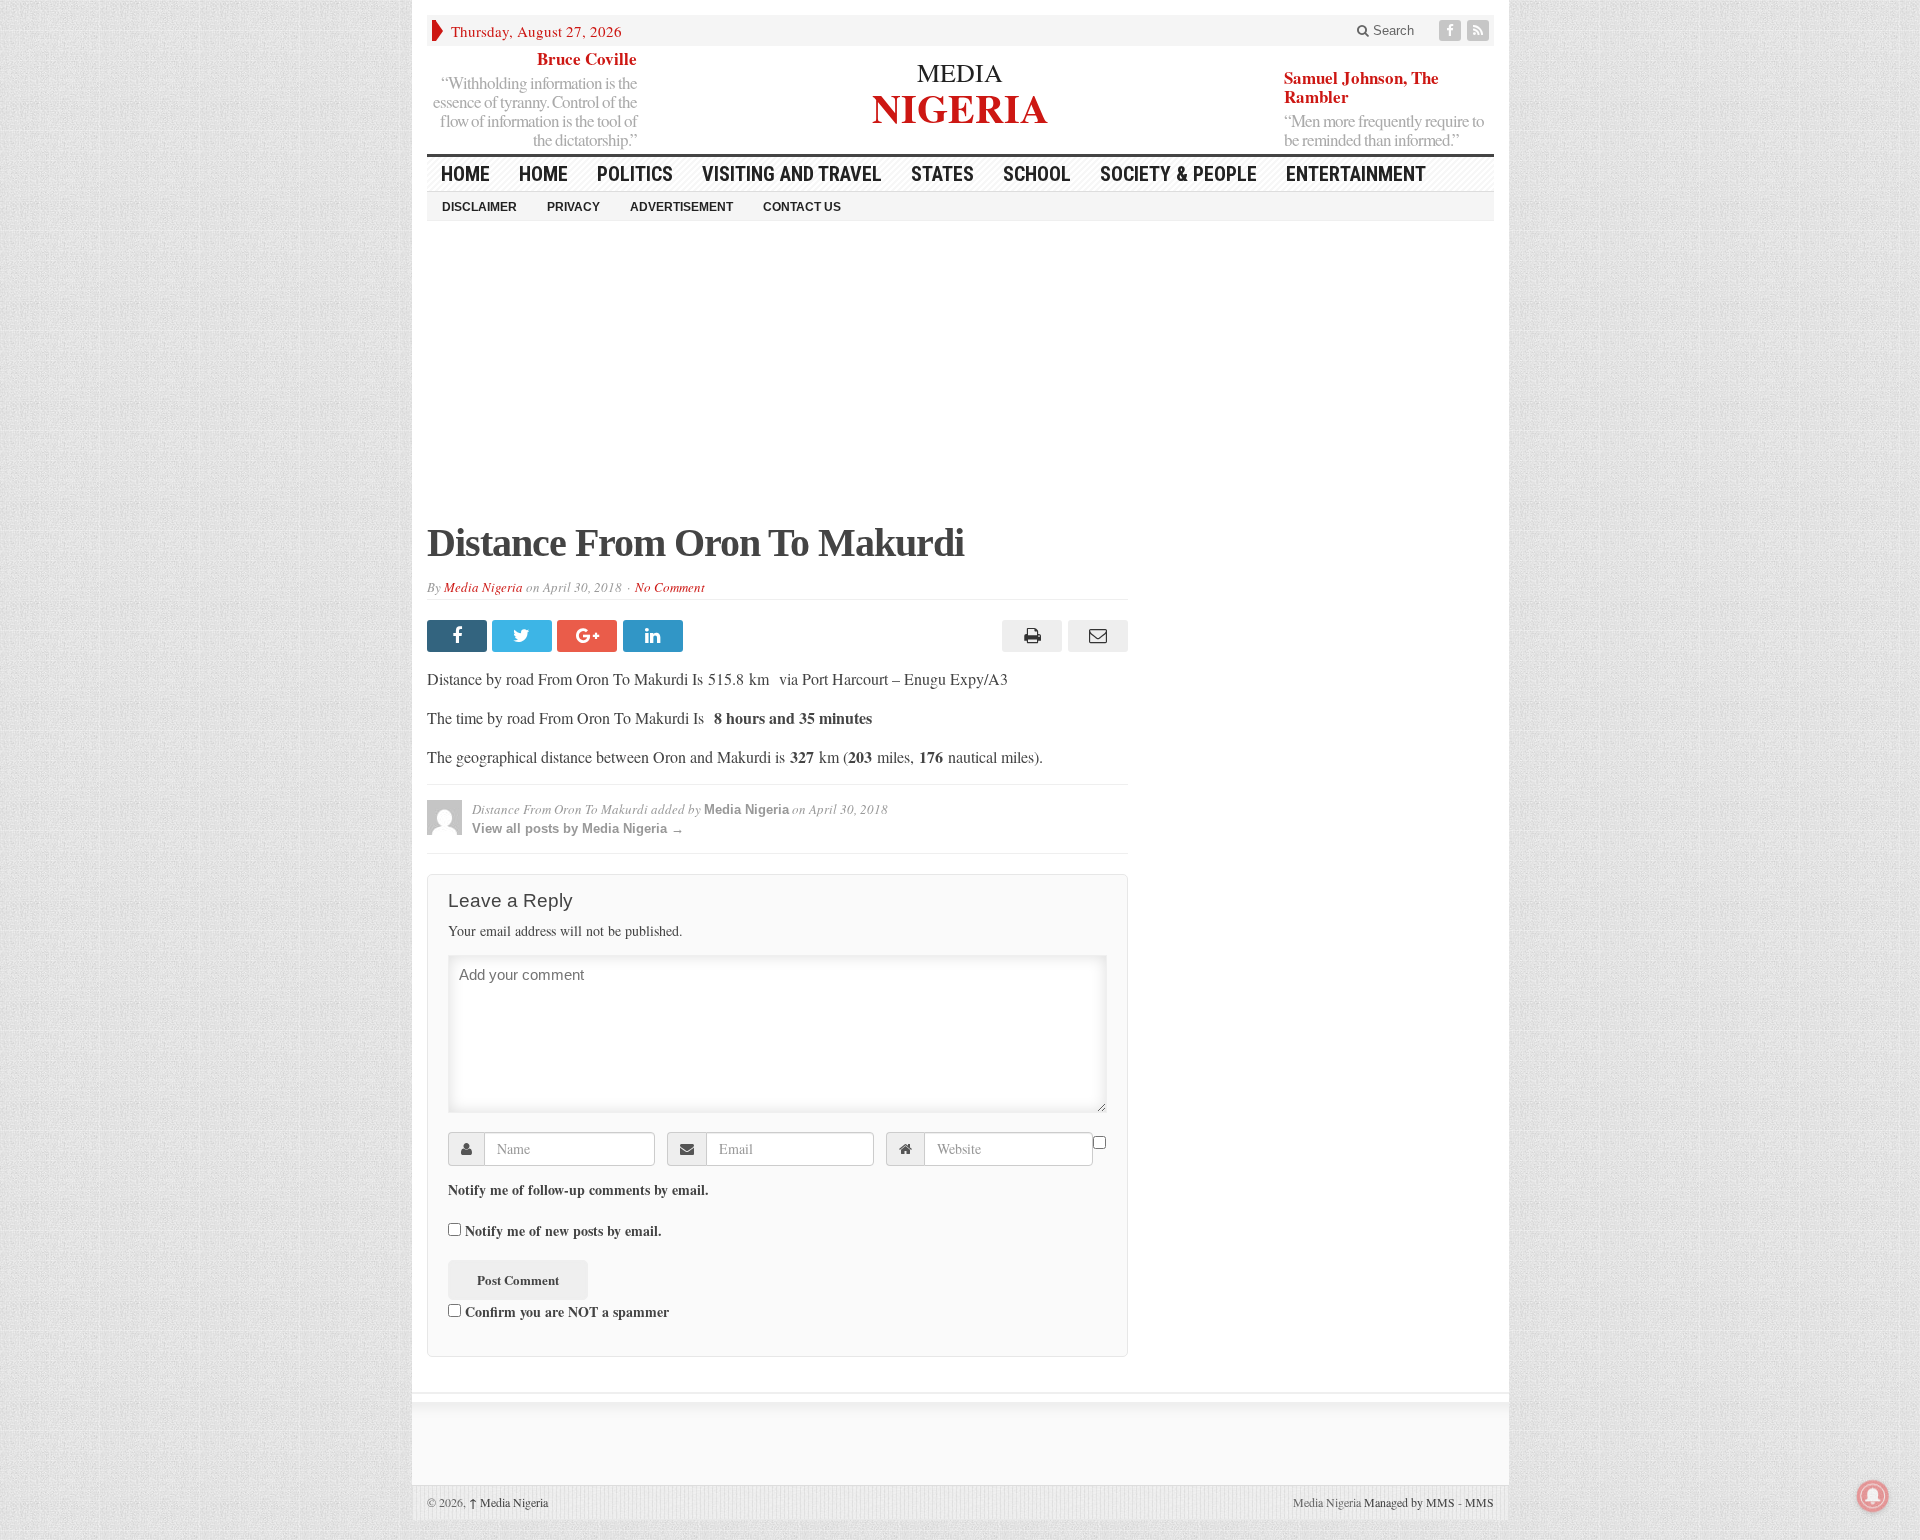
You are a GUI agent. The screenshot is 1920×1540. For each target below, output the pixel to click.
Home (543, 174)
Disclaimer (479, 207)
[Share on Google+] (589, 636)
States (942, 174)
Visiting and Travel (792, 174)
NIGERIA (960, 105)
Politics (635, 174)
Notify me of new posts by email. (563, 1231)
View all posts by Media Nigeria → (578, 828)
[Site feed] (1480, 30)
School (1037, 174)
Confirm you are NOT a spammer (565, 1311)
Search (1391, 30)
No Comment (670, 587)
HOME (465, 174)
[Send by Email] (1094, 636)
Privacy (573, 207)
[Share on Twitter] (524, 636)
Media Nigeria (483, 587)
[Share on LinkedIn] (655, 636)
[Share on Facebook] (459, 636)
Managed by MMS (1409, 1502)
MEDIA (960, 72)
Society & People (1178, 174)
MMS (1479, 1502)
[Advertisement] (960, 381)
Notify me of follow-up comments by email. (578, 1190)
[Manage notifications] (1873, 1496)
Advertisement (681, 207)
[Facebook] (1452, 30)
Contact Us (802, 207)
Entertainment (1356, 174)
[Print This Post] (1029, 636)
